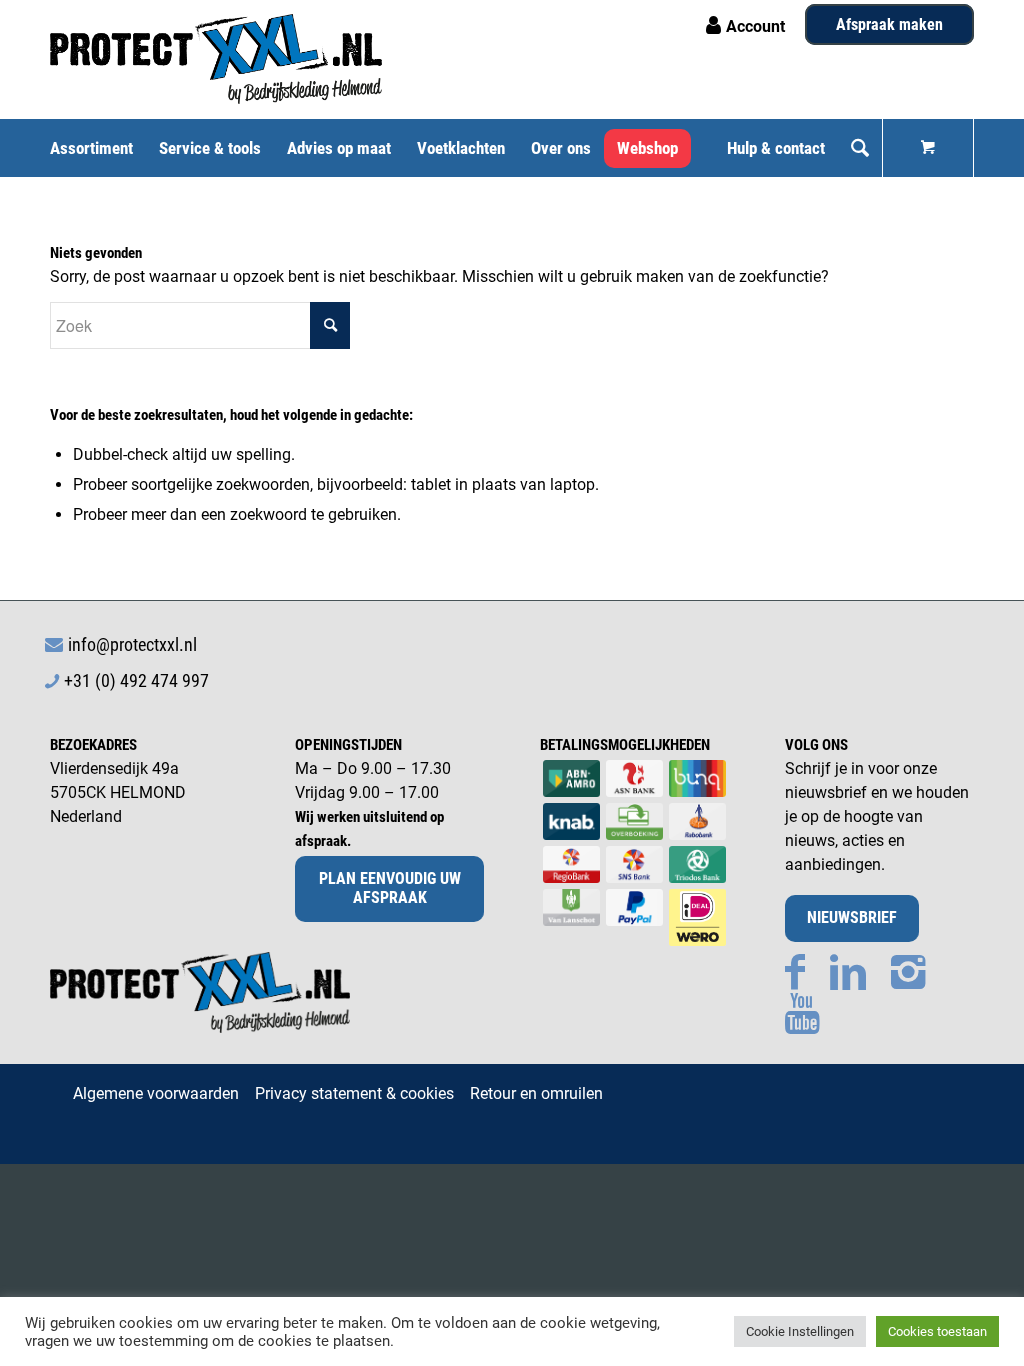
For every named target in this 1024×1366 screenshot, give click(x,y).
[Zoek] (860, 148)
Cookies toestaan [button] (937, 1331)
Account (755, 26)
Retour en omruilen (536, 1093)
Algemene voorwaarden (156, 1093)
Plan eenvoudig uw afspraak (390, 888)
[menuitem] (98, 148)
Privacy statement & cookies (354, 1093)
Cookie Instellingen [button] (800, 1331)
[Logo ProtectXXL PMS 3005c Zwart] (216, 59)
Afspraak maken (889, 24)
